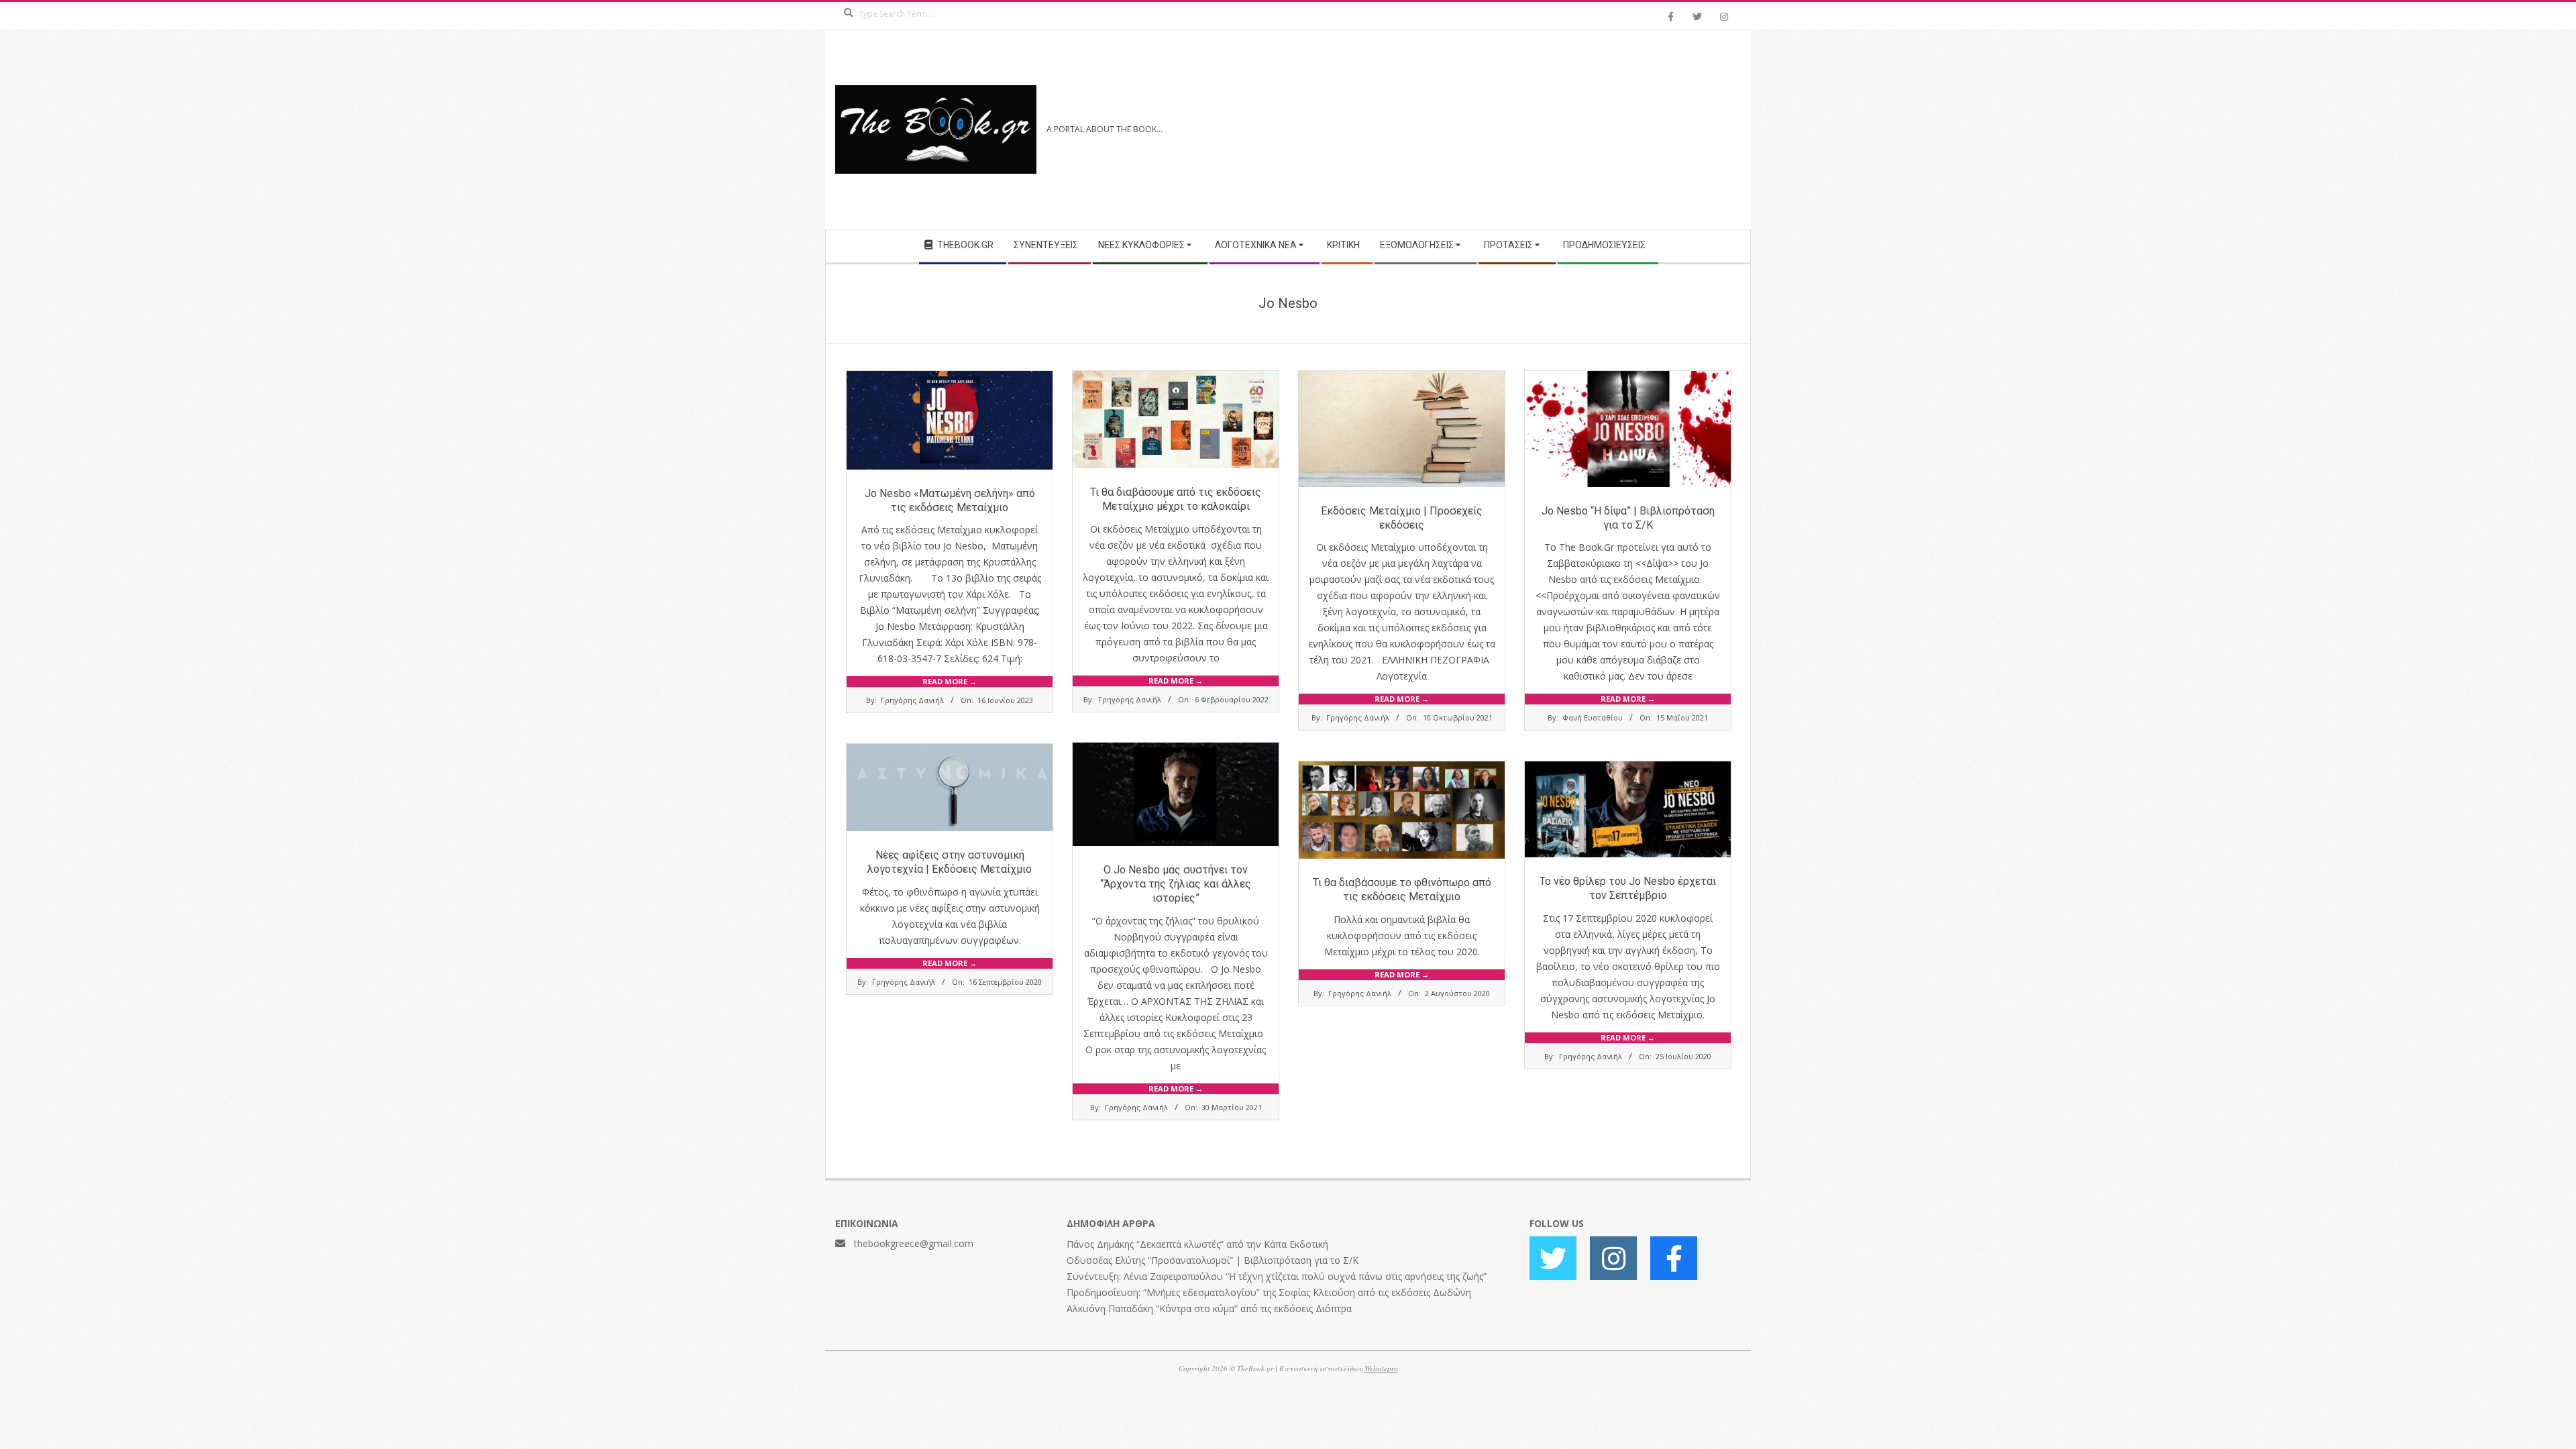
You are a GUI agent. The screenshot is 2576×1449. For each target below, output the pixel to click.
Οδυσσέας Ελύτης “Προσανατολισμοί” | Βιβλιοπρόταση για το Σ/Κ (1213, 1260)
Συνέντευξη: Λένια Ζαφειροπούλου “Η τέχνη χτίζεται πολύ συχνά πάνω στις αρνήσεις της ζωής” (1277, 1276)
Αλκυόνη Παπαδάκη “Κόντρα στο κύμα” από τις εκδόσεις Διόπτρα (1209, 1308)
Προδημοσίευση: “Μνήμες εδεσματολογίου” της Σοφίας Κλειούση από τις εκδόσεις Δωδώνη (1269, 1292)
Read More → (950, 681)
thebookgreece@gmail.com (914, 1243)
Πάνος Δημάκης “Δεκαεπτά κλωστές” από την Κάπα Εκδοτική (1197, 1244)
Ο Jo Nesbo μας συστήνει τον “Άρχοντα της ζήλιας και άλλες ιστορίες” (1176, 884)
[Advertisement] (1514, 129)
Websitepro (1381, 1368)
